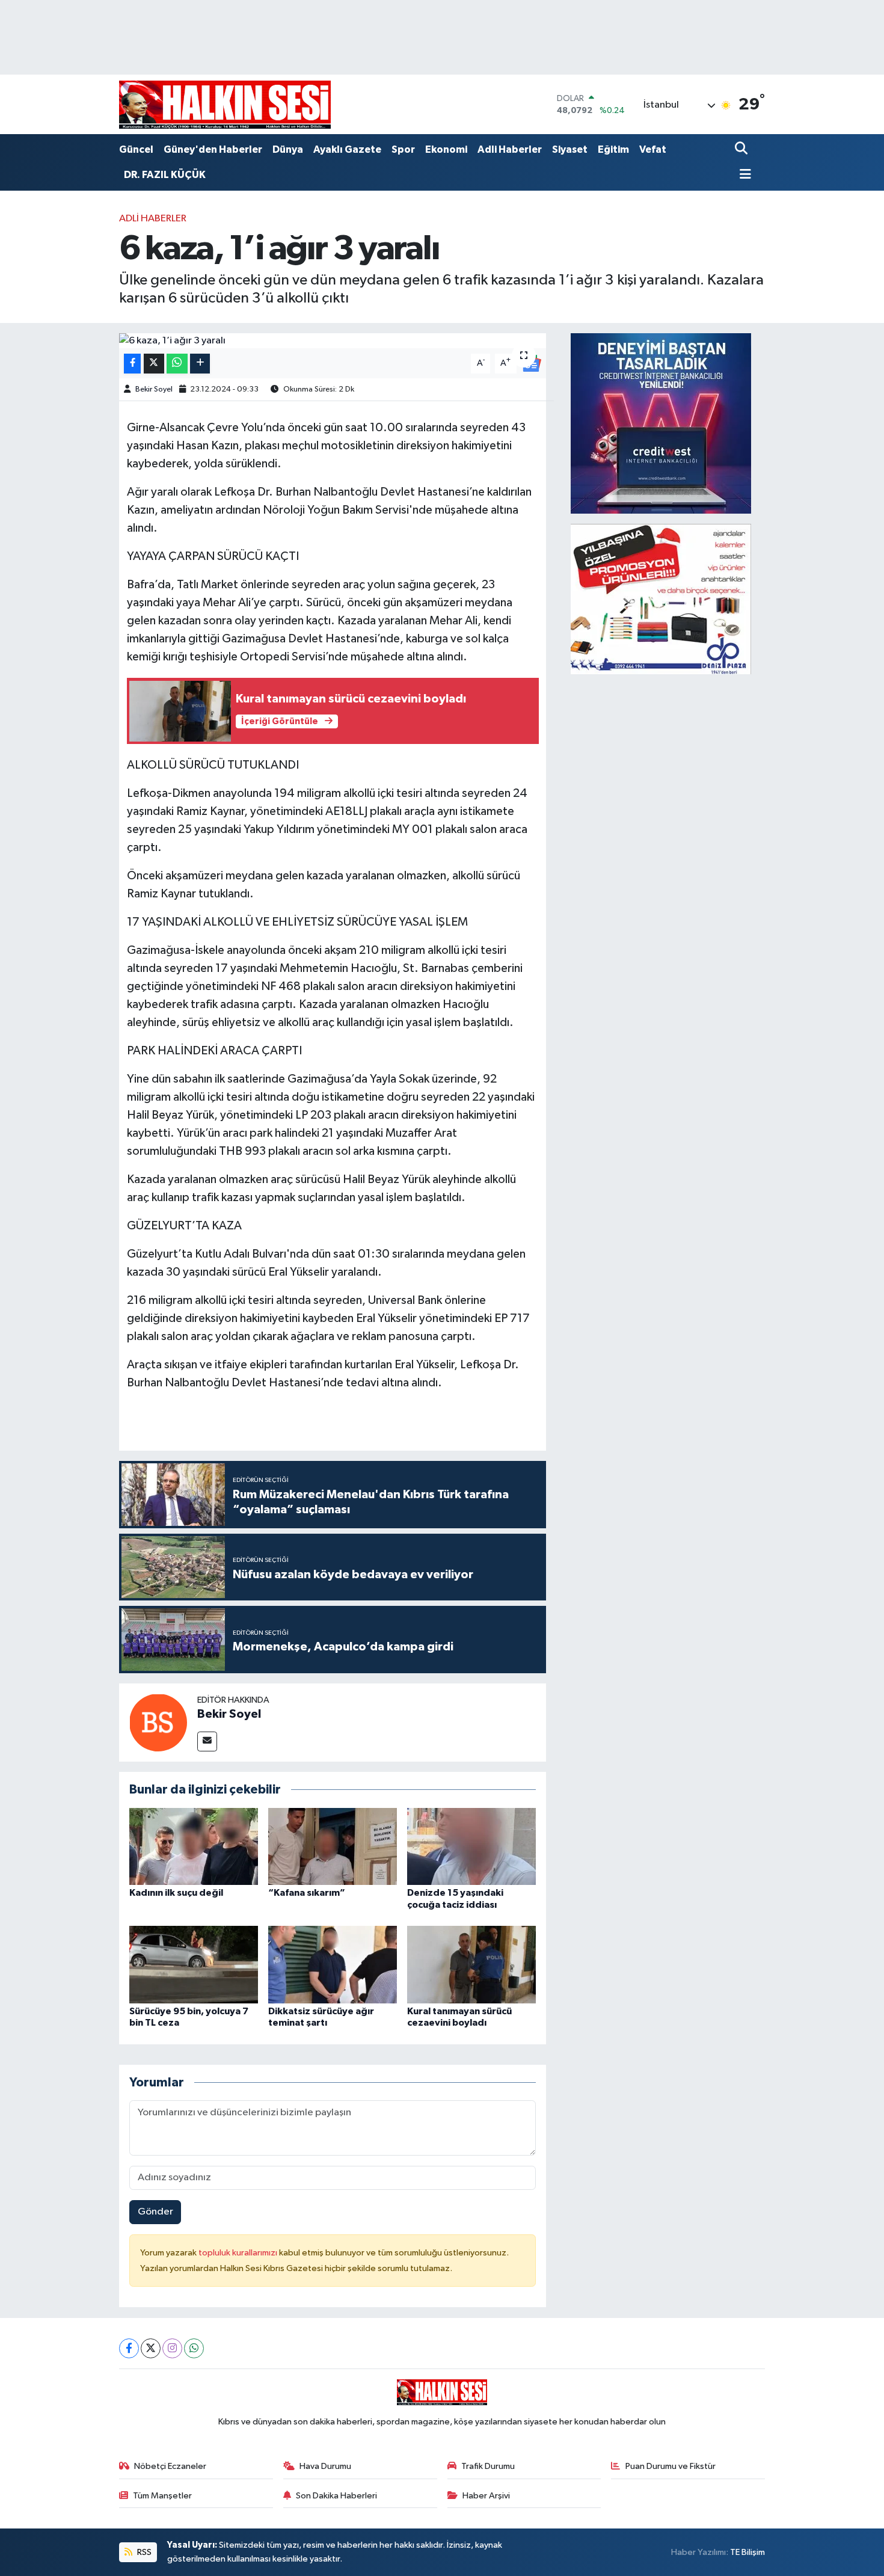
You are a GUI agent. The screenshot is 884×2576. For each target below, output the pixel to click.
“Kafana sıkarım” (307, 1893)
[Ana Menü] (743, 175)
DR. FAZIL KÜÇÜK (165, 175)
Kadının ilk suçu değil (176, 1893)
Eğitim (613, 149)
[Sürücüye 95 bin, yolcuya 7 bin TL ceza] (194, 1965)
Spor (403, 149)
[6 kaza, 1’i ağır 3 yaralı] (333, 341)
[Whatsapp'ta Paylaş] (177, 364)
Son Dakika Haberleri (336, 2496)
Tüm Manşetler (162, 2496)
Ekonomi (446, 149)
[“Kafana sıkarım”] (333, 1846)
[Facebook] (129, 2348)
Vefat (653, 149)
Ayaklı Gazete (347, 149)
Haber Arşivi (486, 2496)
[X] (151, 2348)
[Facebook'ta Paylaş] (132, 364)
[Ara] (742, 149)
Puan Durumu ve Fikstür (671, 2466)
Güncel (136, 149)
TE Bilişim (747, 2552)
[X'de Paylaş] (154, 364)
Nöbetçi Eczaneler (170, 2466)
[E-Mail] (207, 1741)
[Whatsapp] (194, 2348)
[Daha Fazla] (200, 364)
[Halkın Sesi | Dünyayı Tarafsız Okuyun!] (225, 104)
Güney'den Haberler (213, 149)
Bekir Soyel (154, 389)
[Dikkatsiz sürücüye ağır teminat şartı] (333, 1965)
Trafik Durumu (488, 2466)
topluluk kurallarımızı (239, 2253)
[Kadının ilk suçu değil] (194, 1846)
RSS (143, 2552)
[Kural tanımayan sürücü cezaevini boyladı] (471, 1965)
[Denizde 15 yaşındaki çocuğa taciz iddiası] (471, 1846)
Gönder (155, 2212)
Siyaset (570, 149)
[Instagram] (172, 2348)
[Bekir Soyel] (158, 1722)
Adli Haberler (510, 149)
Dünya (288, 149)
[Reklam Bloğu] (661, 423)
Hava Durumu (325, 2466)
